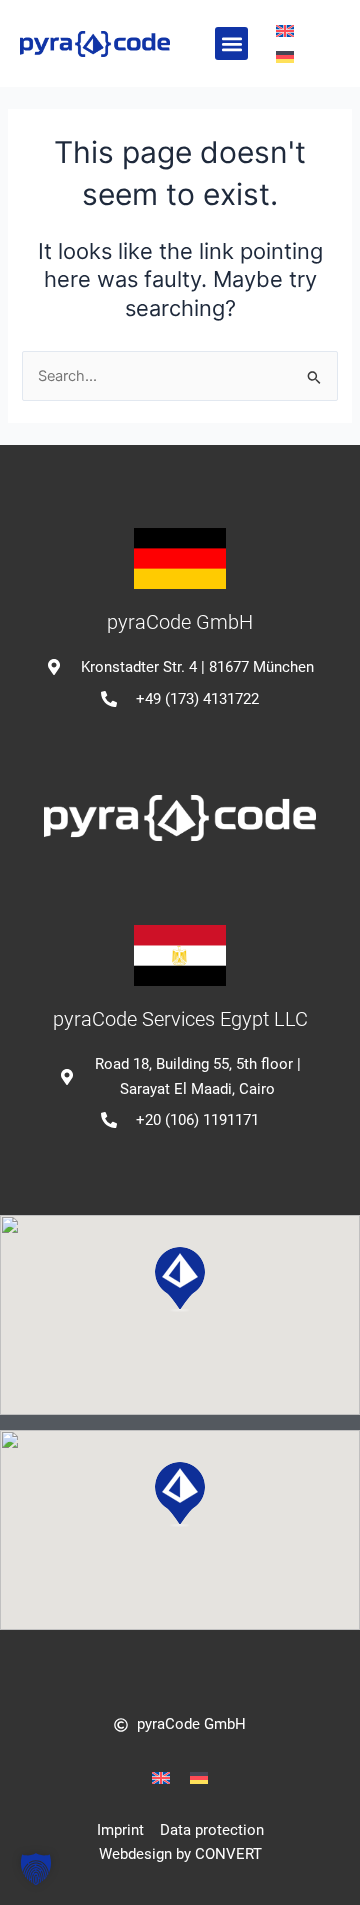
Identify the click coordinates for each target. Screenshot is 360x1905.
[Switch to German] (285, 57)
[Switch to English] (285, 31)
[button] (231, 43)
